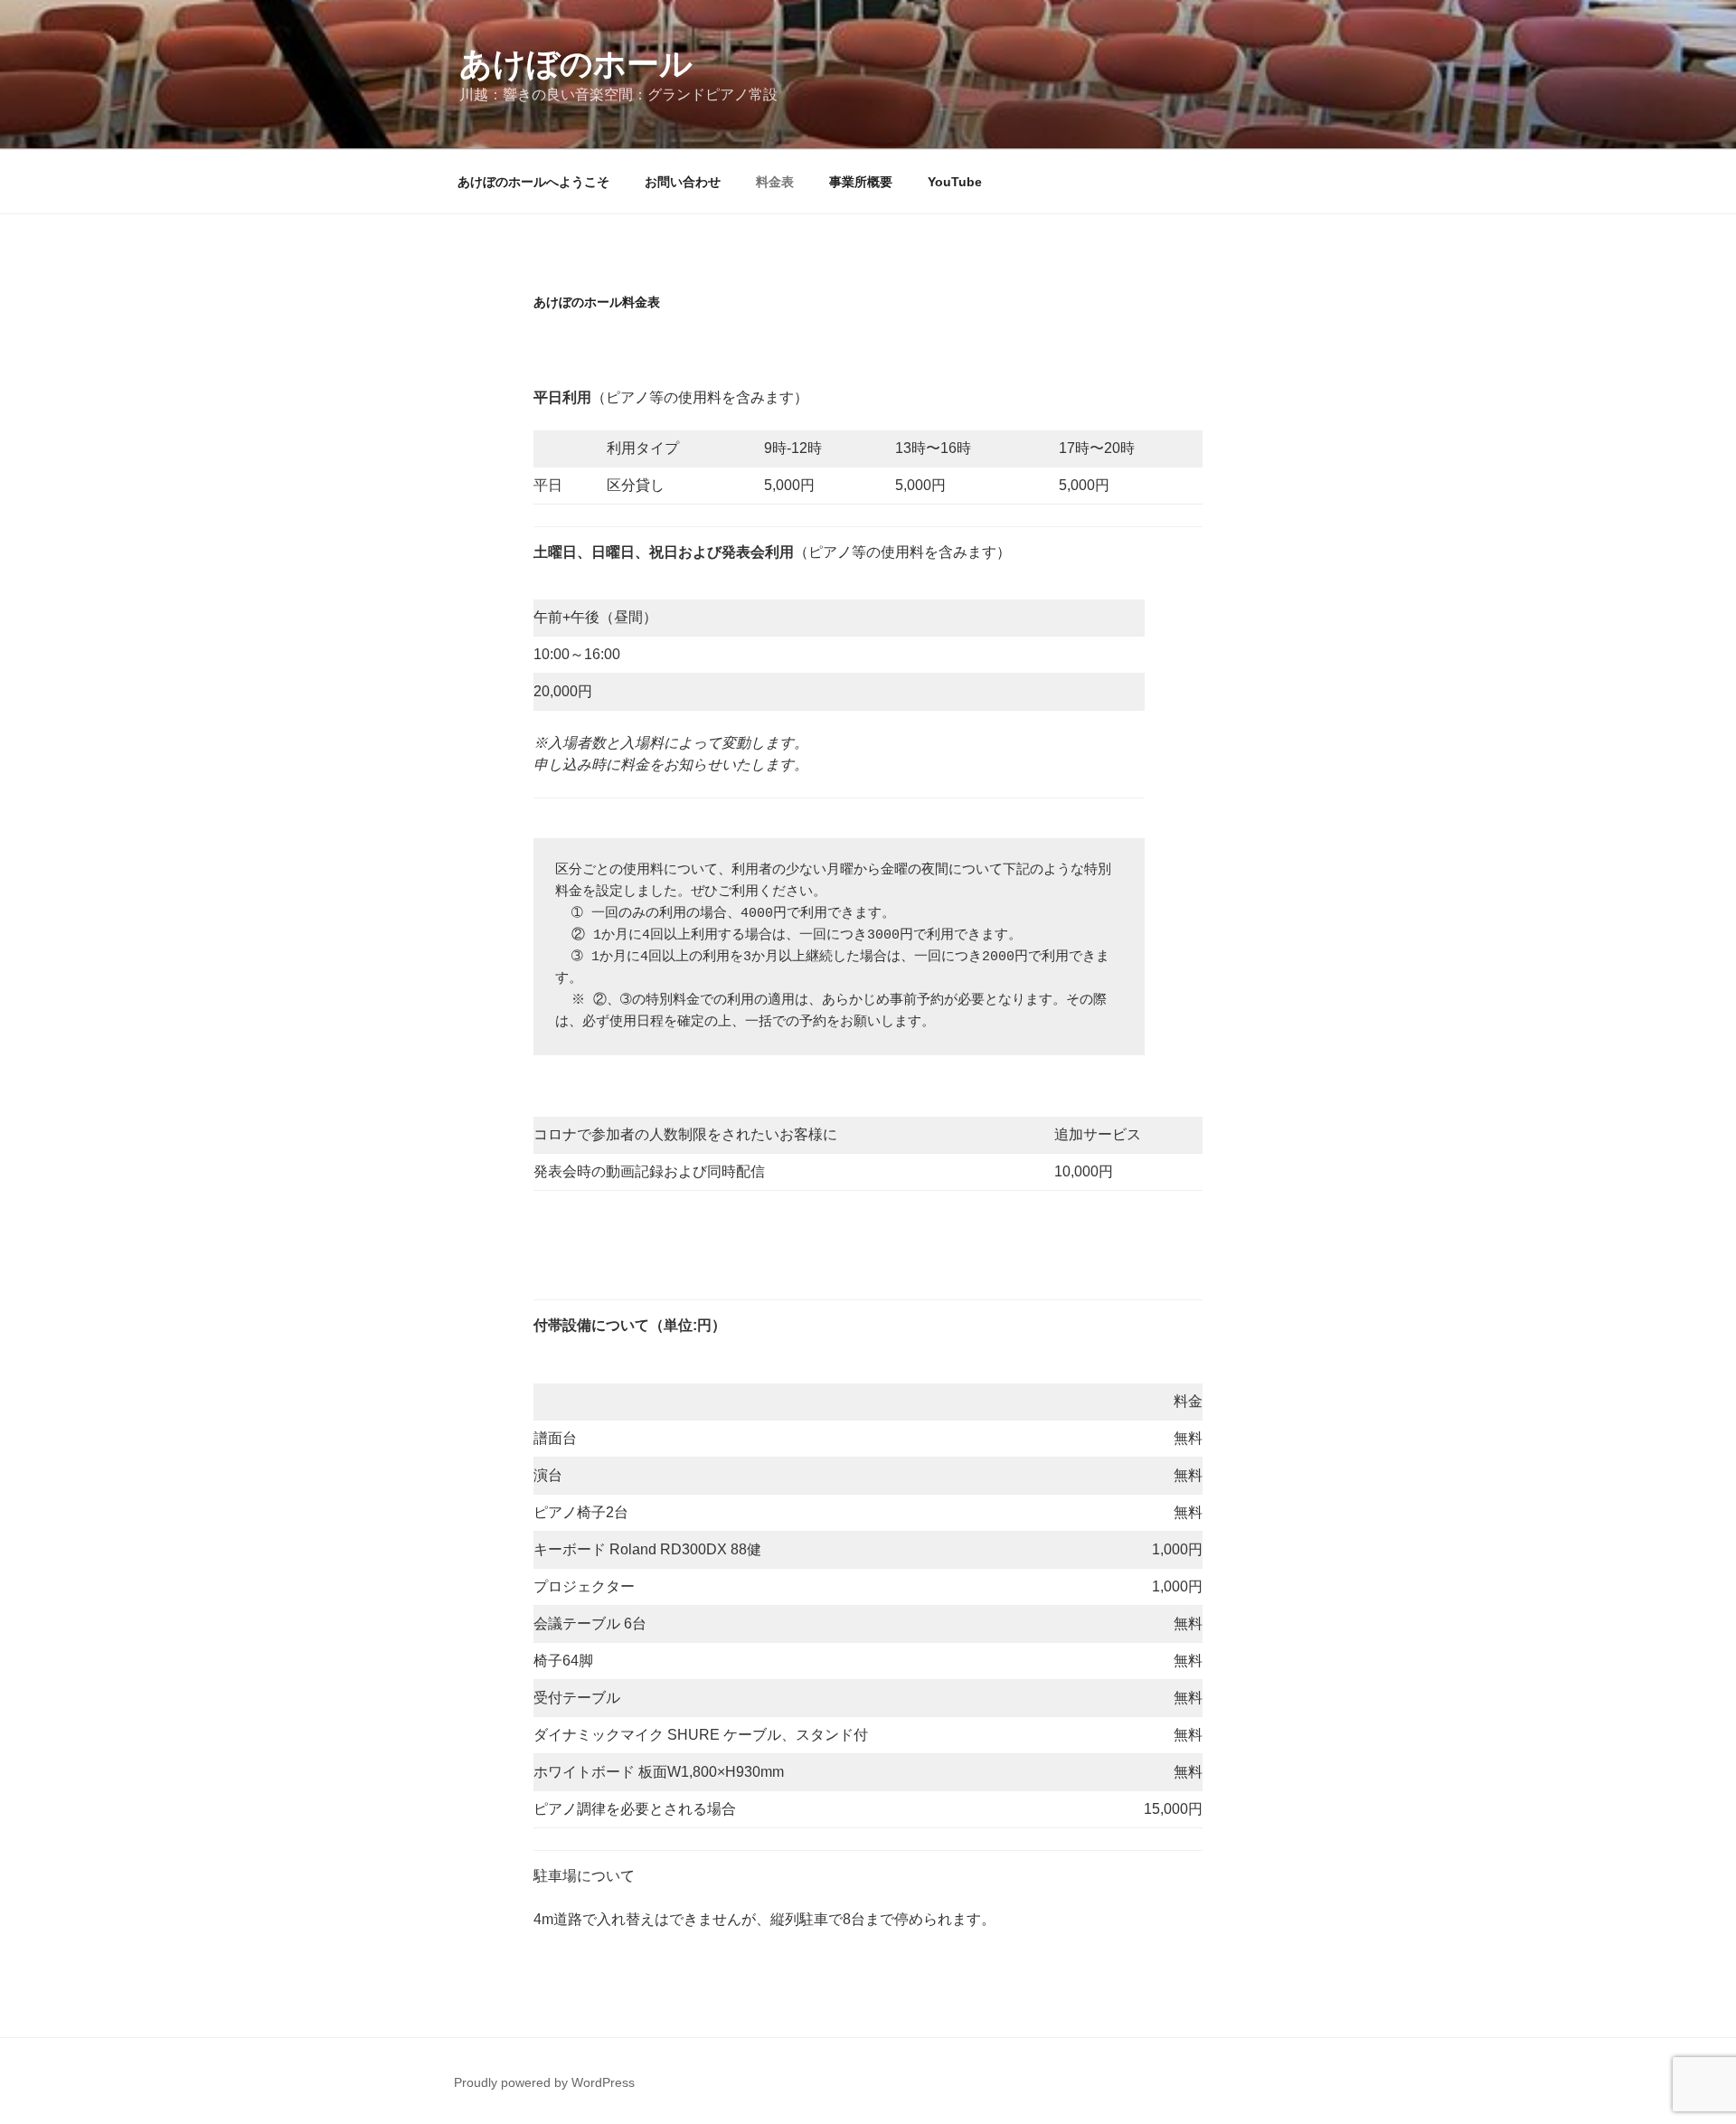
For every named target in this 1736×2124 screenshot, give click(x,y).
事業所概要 (861, 182)
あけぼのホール (576, 64)
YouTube (955, 182)
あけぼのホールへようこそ (533, 182)
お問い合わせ (683, 182)
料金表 (775, 182)
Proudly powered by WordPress (544, 2082)
